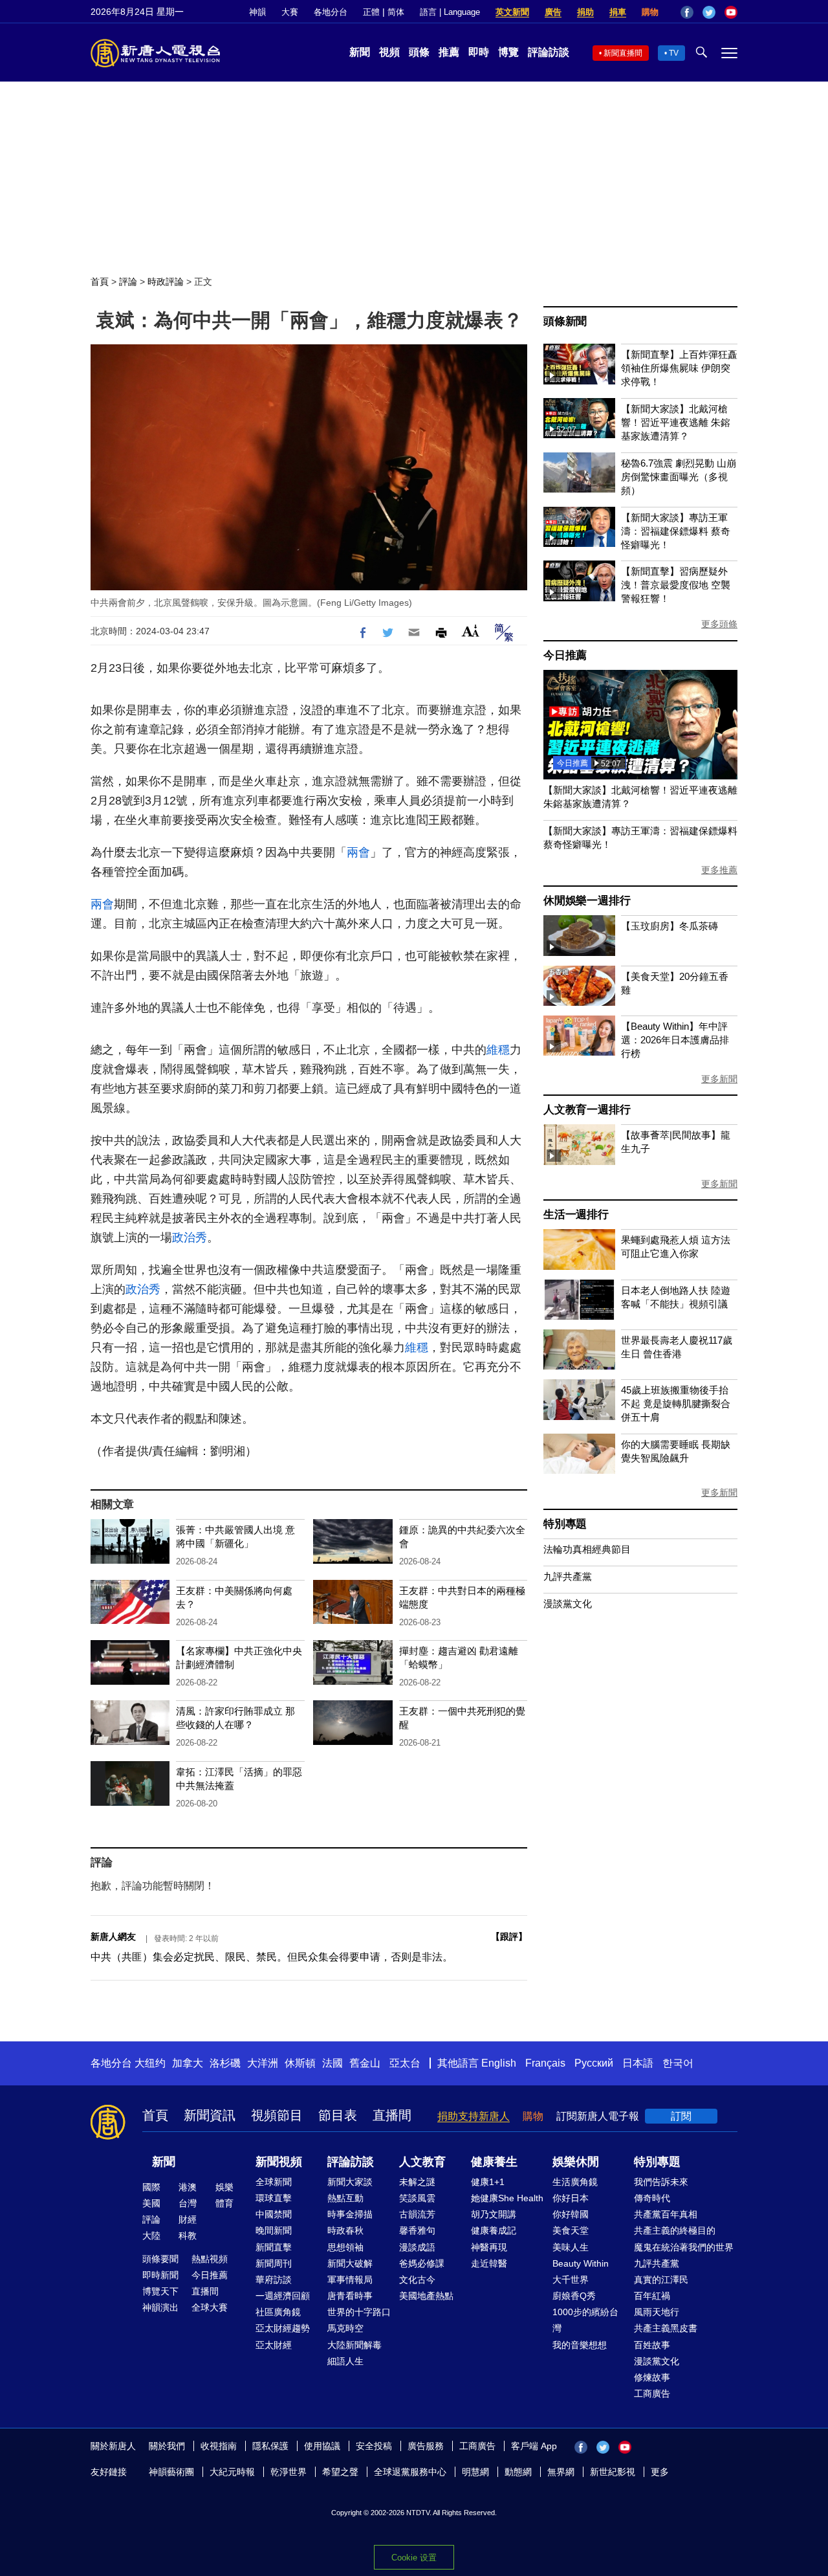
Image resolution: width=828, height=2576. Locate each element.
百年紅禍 (652, 2296)
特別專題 (565, 1524)
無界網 (561, 2472)
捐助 (585, 12)
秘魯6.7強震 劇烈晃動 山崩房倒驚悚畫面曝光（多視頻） (679, 477)
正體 (371, 12)
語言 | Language (450, 12)
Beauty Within (581, 2263)
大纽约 (150, 2063)
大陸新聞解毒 (354, 2345)
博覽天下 (160, 2291)
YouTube (731, 12)
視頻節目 (277, 2115)
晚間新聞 (274, 2230)
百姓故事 (652, 2345)
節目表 (338, 2115)
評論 (128, 282)
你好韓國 (571, 2214)
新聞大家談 (350, 2182)
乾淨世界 (289, 2472)
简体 (396, 12)
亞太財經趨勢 (283, 2328)
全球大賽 (210, 2307)
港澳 (188, 2187)
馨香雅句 (417, 2230)
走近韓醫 (489, 2263)
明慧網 (475, 2472)
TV (674, 53)
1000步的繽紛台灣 (585, 2320)
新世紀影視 (613, 2472)
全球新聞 (274, 2182)
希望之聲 (340, 2472)
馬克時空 (345, 2328)
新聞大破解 (350, 2263)
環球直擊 (274, 2198)
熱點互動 (345, 2198)
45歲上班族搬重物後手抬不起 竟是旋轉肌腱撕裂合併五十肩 (676, 1404)
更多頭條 (719, 624)
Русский (594, 2063)
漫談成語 (417, 2247)
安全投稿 (374, 2446)
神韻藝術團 (171, 2472)
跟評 (509, 1937)
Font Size (471, 631)
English (499, 2063)
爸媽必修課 (422, 2263)
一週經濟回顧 (283, 2296)
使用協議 (322, 2446)
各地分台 (331, 12)
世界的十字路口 (359, 2312)
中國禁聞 (274, 2214)
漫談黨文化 (568, 1604)
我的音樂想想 (580, 2345)
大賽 (290, 12)
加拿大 (188, 2063)
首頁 (100, 282)
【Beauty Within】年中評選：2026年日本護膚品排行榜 (675, 1040)
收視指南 (219, 2446)
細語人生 (345, 2361)
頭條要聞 (160, 2259)
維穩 (498, 1050)
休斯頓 (300, 2063)
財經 (188, 2219)
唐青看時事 (350, 2296)
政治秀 (190, 1238)
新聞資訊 (210, 2115)
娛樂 (224, 2187)
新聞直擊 (274, 2247)
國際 (151, 2187)
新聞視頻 (279, 2162)
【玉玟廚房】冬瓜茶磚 (670, 926)
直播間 (392, 2115)
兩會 (358, 852)
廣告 (553, 12)
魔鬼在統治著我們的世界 (684, 2247)
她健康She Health (507, 2198)
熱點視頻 (210, 2259)
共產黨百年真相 (666, 2214)
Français (545, 2063)
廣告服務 (426, 2446)
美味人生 (571, 2247)
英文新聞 (512, 12)
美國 (151, 2203)
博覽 (508, 52)
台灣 (188, 2203)
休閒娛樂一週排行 (587, 901)
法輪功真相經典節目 (587, 1549)
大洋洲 (263, 2063)
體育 (224, 2203)
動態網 (518, 2472)
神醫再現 (489, 2247)
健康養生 (494, 2162)
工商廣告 (652, 2393)
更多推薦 (719, 870)
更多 (660, 2472)
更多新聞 (719, 1079)
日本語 (638, 2063)
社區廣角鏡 (278, 2312)
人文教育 (422, 2162)
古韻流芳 (417, 2214)
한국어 (678, 2063)
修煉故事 (652, 2377)
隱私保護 (270, 2446)
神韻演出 (160, 2307)
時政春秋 (345, 2230)
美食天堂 (571, 2230)
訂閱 (681, 2116)
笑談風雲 (417, 2198)
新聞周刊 (274, 2263)
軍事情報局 (350, 2280)
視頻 (389, 52)
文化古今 (417, 2280)
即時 (479, 52)
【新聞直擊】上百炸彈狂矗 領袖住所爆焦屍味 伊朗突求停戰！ (679, 368)
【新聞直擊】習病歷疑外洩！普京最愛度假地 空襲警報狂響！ (676, 585)
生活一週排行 (576, 1215)
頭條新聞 (565, 321)
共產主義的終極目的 (675, 2230)
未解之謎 (417, 2182)
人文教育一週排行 (587, 1110)
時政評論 (166, 282)
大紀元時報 (232, 2472)
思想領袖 (345, 2247)
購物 (650, 12)
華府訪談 (274, 2280)
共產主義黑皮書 (666, 2328)
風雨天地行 (657, 2312)
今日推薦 (565, 655)
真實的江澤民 (661, 2280)
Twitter (709, 12)
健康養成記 (494, 2230)
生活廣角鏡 (575, 2182)
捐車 (618, 12)
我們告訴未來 (661, 2182)
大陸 (151, 2236)
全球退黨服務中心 (410, 2472)
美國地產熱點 (426, 2296)
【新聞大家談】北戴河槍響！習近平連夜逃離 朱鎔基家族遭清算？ (676, 422)
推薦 (449, 52)
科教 (188, 2236)
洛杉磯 (225, 2063)
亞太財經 (274, 2345)
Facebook (687, 12)
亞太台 (405, 2063)
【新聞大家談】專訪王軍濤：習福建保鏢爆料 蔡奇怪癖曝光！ (676, 531)
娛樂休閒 (576, 2162)
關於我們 (167, 2446)
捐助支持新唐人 (474, 2116)
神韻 (257, 12)
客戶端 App (534, 2446)
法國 (332, 2063)
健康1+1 (488, 2182)
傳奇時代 (652, 2198)
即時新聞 (160, 2275)
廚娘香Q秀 (574, 2296)
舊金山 (365, 2063)
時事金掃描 (350, 2214)
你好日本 (571, 2198)
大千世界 (571, 2280)
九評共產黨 (568, 1576)
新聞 (360, 52)
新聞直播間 (623, 53)
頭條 (419, 52)
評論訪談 (549, 52)
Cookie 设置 (414, 2558)
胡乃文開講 (494, 2214)
